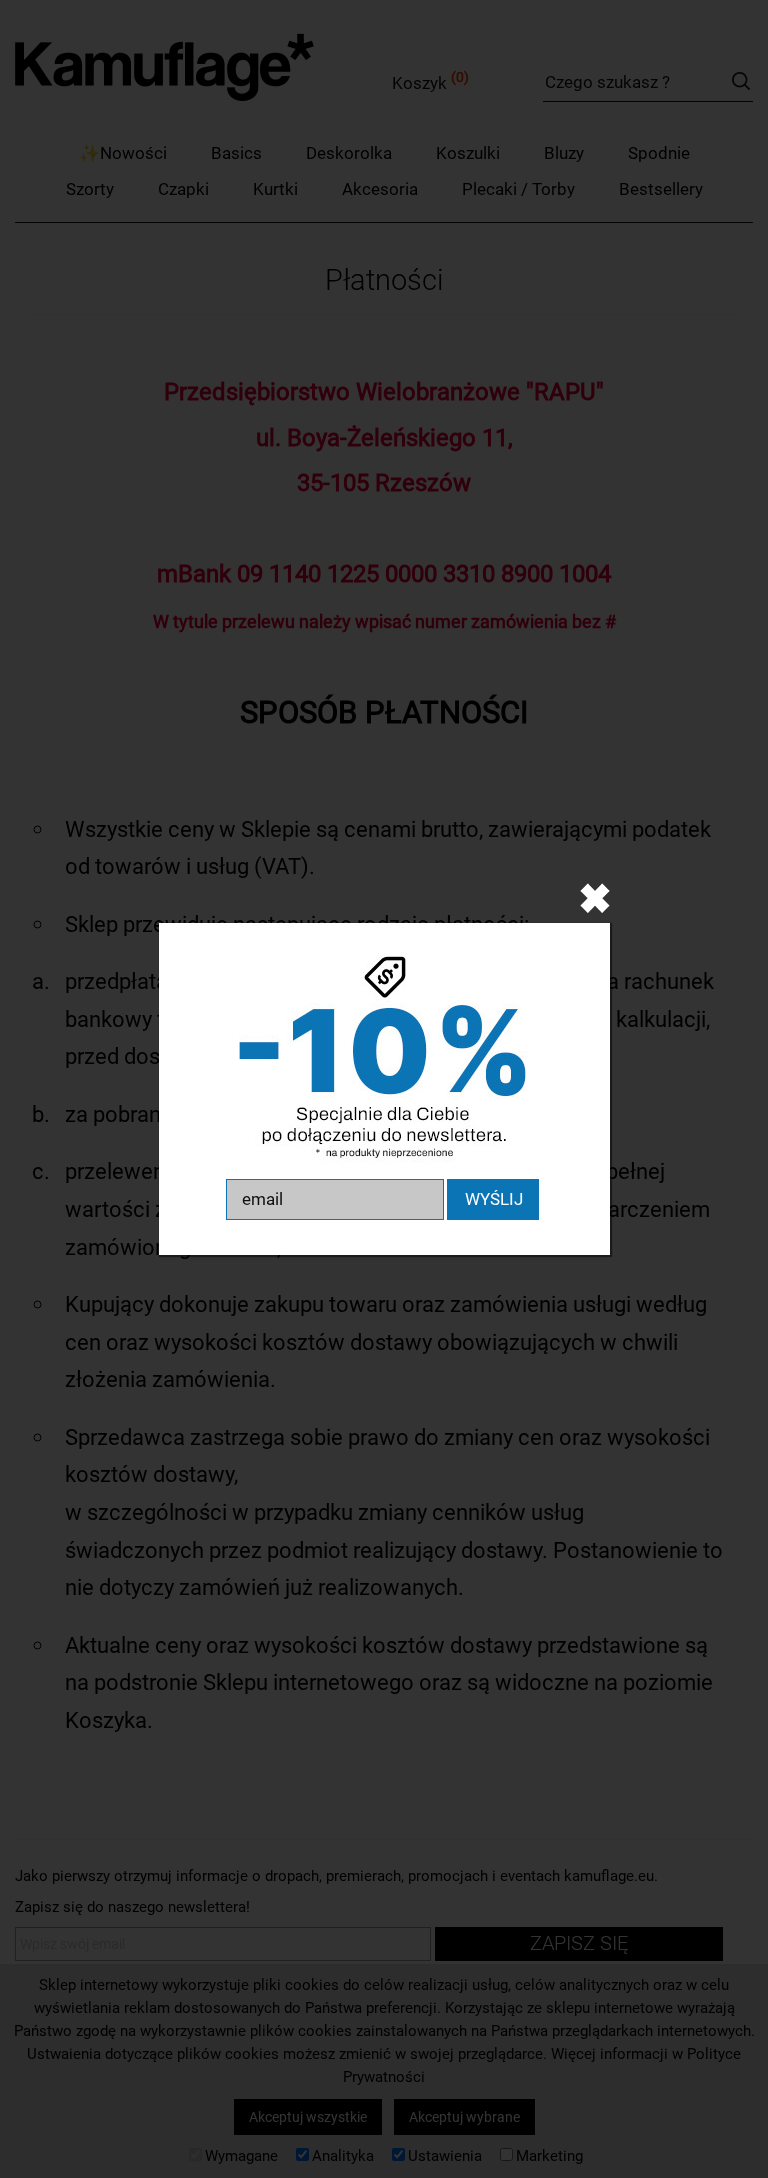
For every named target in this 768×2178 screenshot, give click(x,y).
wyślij (494, 1199)
